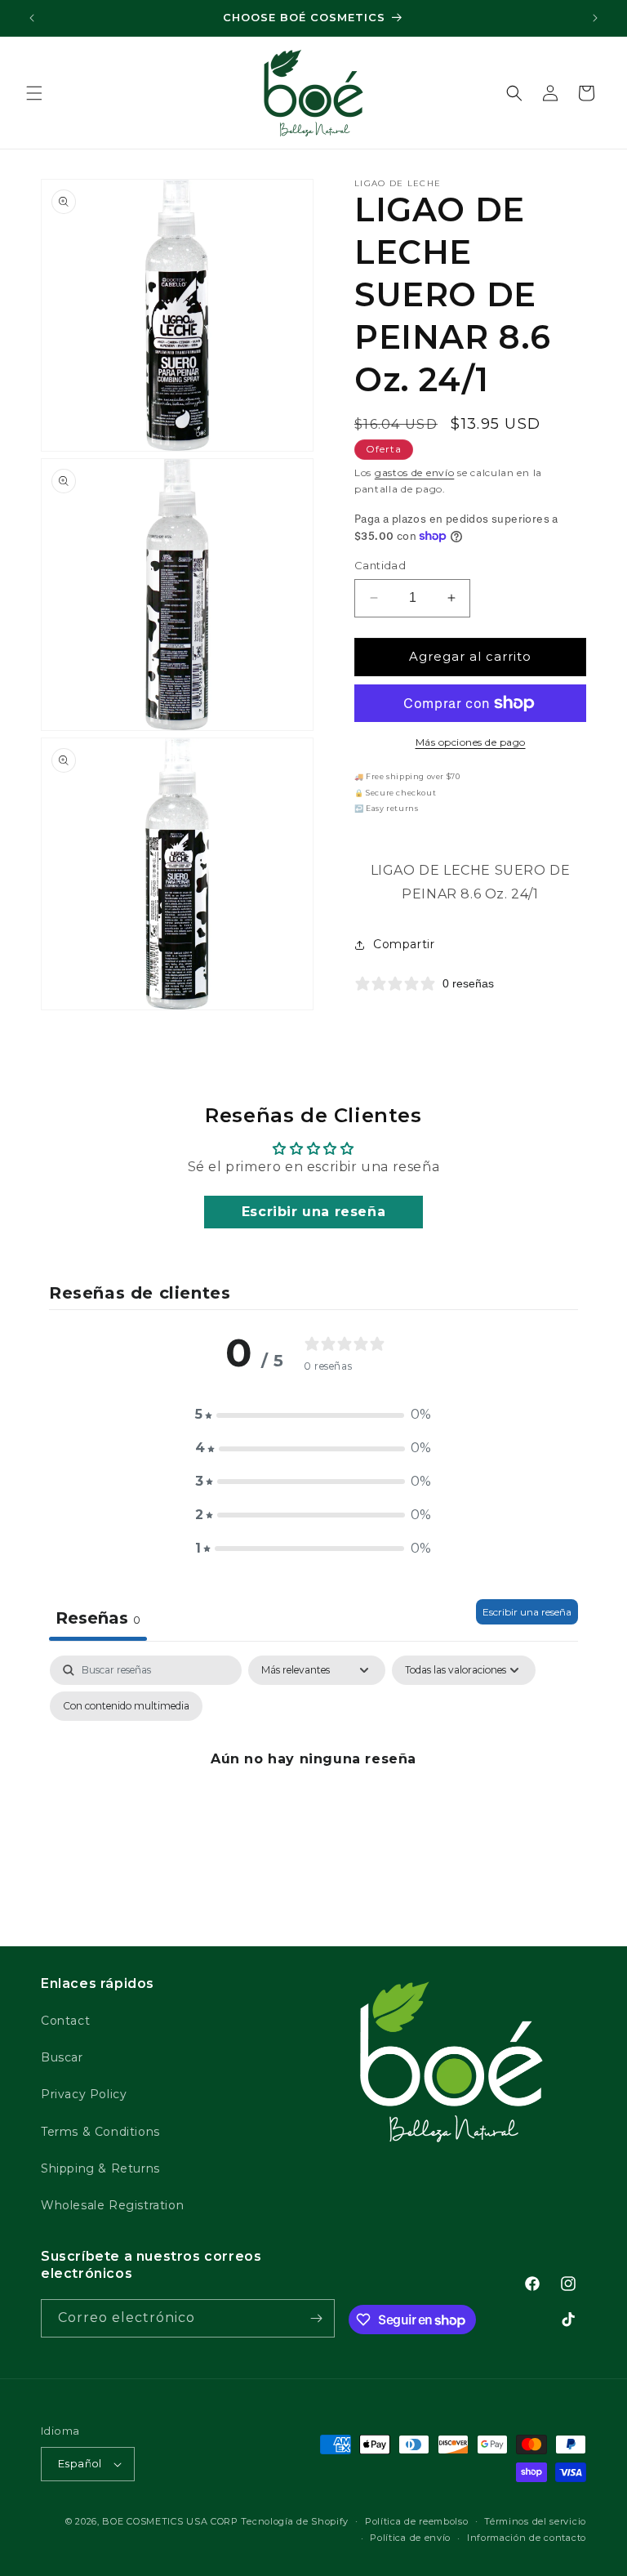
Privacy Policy (84, 2094)
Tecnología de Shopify (295, 2521)
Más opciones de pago (471, 742)
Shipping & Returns (100, 2168)
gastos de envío (415, 472)
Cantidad (380, 565)
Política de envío (410, 2538)
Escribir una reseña (313, 1212)
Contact (65, 2021)
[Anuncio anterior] (32, 18)
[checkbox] (126, 1706)
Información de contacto (527, 2538)
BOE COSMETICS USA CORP (170, 2521)
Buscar (62, 2057)
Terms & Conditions (100, 2132)
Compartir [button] (404, 944)
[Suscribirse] (316, 2318)
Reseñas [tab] (98, 1618)
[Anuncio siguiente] (595, 18)
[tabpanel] (313, 1796)
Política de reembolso (417, 2521)
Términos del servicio (535, 2521)
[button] (34, 93)
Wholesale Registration (112, 2205)
